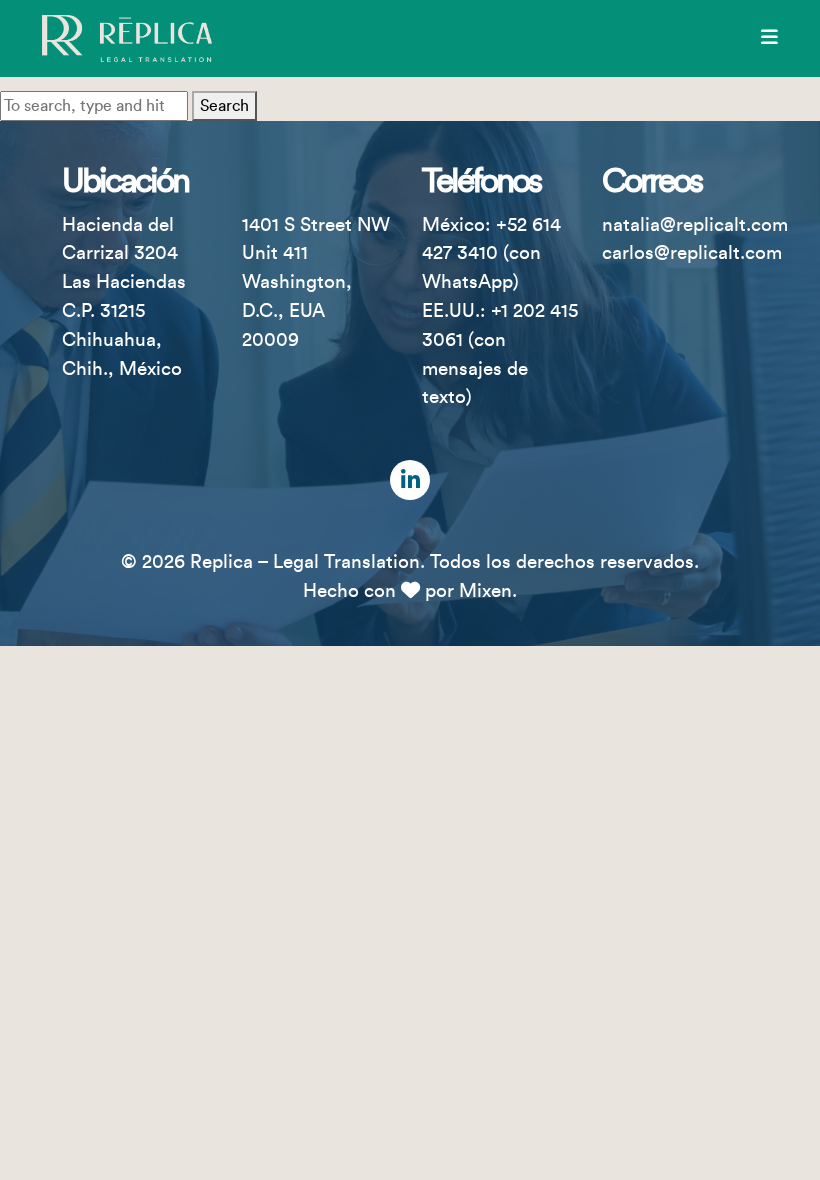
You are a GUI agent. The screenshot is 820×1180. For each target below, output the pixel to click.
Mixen (485, 591)
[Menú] (769, 38)
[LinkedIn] (410, 480)
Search (224, 106)
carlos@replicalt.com (692, 253)
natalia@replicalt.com (695, 225)
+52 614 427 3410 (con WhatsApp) (491, 254)
